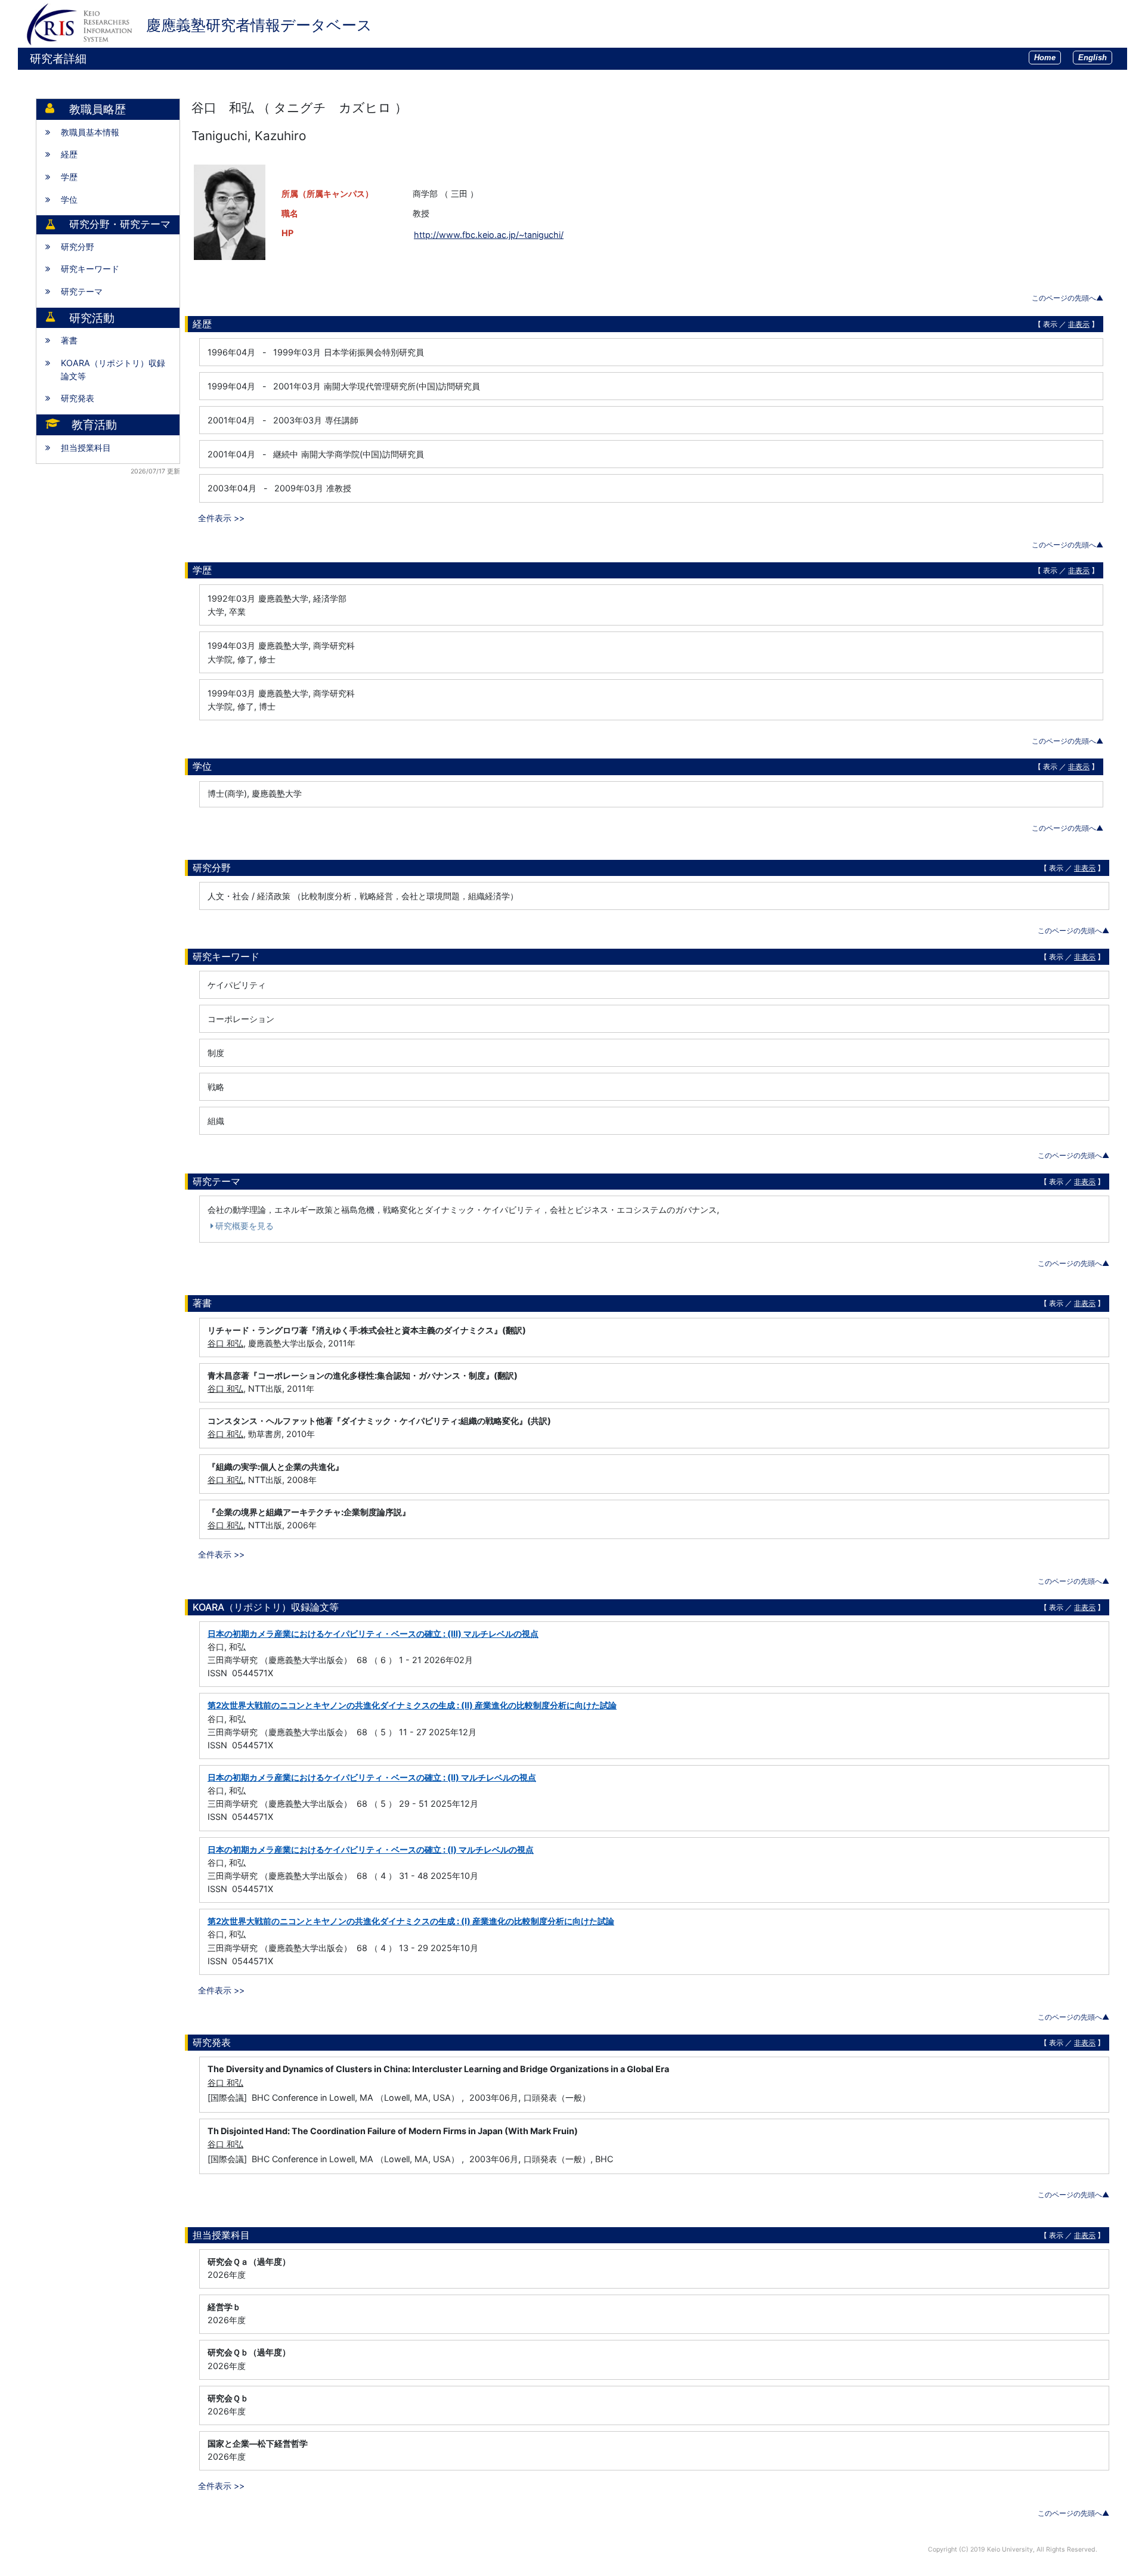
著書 (69, 340)
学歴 (69, 177)
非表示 (1079, 324)
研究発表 (78, 398)
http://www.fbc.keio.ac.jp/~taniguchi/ (489, 235)
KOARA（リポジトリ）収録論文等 (113, 369)
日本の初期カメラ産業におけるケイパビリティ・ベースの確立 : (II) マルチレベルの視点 (372, 1777)
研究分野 (78, 247)
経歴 (69, 154)
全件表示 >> (221, 518)
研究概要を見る (245, 1226)
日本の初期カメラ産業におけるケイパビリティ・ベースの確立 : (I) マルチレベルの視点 (371, 1849)
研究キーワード (90, 269)
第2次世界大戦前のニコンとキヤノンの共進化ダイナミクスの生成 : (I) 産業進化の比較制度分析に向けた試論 (411, 1921)
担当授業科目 (86, 448)
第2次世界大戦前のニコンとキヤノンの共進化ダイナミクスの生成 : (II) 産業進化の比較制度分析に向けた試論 (412, 1705)
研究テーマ (82, 291)
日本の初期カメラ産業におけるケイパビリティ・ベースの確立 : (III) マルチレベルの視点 (373, 1634)
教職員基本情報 (90, 132)
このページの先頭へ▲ (1067, 298)
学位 (69, 199)
